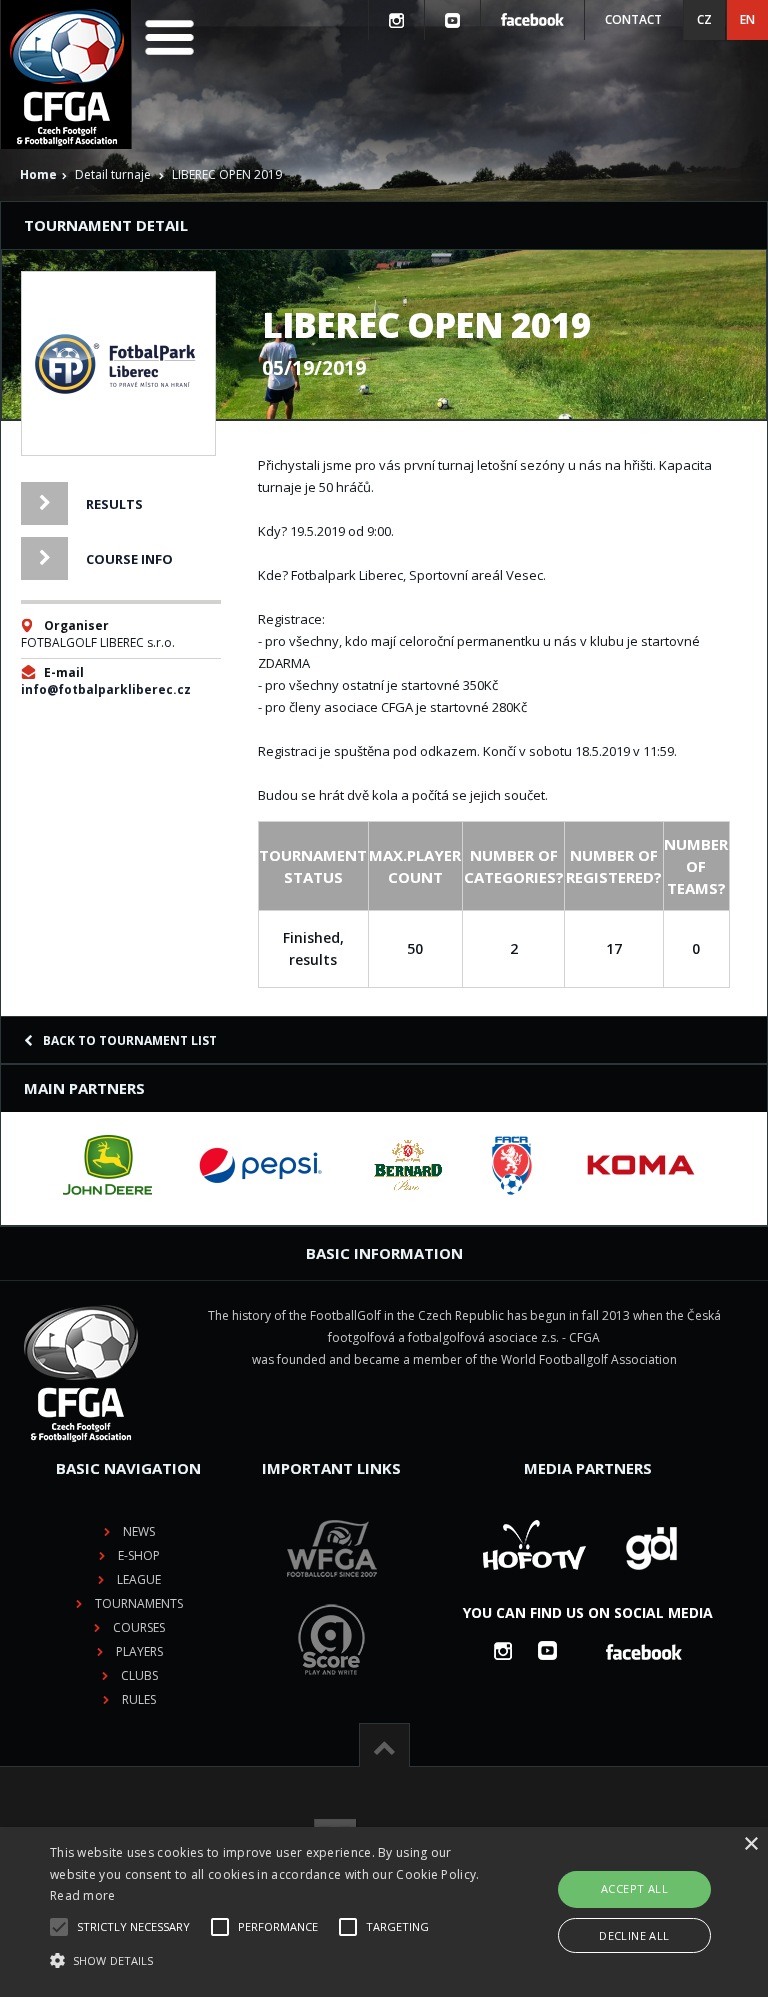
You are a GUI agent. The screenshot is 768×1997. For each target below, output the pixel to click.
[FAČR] (512, 1165)
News (139, 1531)
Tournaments (139, 1603)
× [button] (750, 1844)
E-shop (139, 1555)
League (139, 1579)
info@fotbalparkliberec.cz (106, 689)
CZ (704, 19)
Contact (633, 19)
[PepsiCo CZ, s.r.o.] (260, 1165)
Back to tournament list (130, 1040)
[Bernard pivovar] (408, 1165)
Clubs (139, 1675)
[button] (267, 1961)
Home (38, 174)
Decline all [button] (634, 1935)
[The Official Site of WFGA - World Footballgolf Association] (332, 1592)
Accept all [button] (634, 1888)
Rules (139, 1699)
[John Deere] (107, 1165)
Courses (139, 1627)
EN (747, 19)
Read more (83, 1895)
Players (139, 1651)
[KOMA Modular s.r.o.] (641, 1165)
